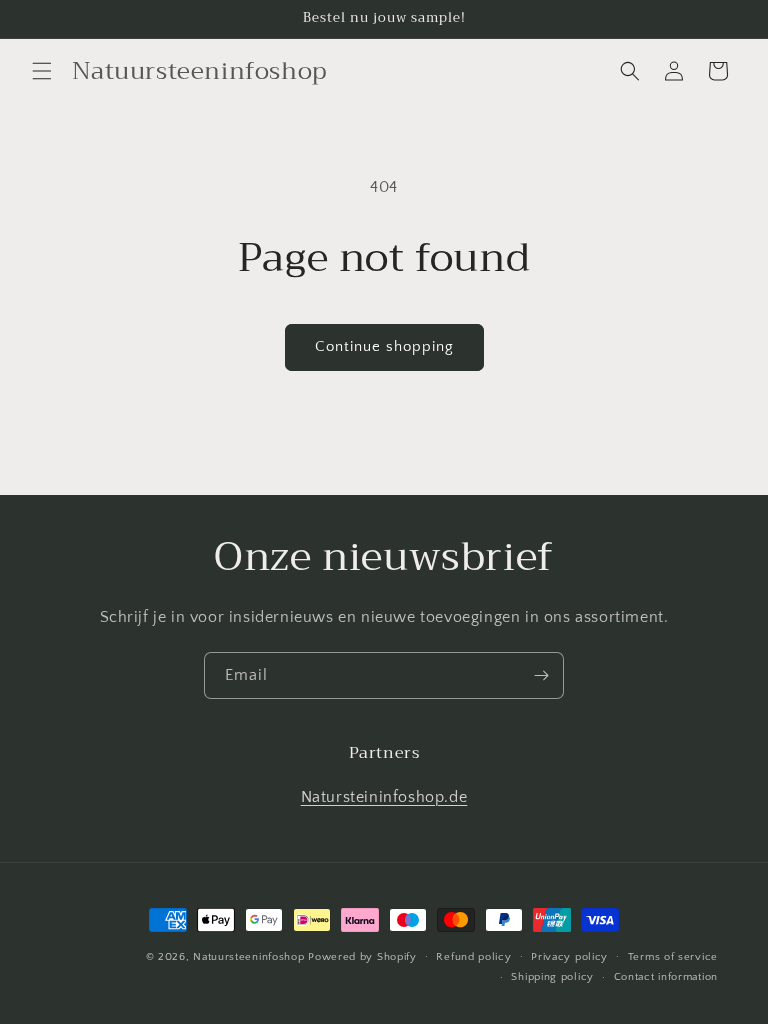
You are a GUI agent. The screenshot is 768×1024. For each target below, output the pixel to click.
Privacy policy (569, 957)
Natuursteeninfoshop (248, 957)
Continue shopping (384, 346)
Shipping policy (552, 977)
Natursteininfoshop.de (384, 797)
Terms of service (673, 957)
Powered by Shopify (362, 957)
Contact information (666, 977)
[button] (42, 71)
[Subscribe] (541, 675)
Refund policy (473, 957)
